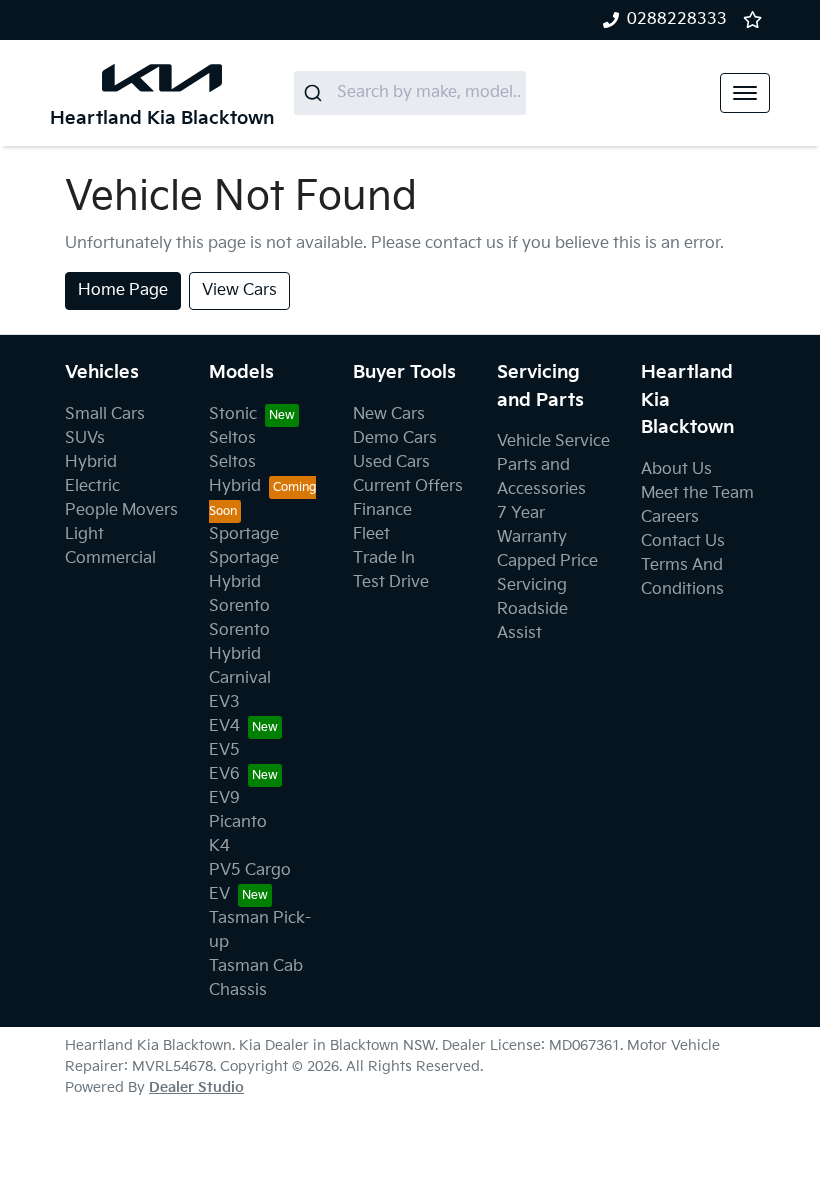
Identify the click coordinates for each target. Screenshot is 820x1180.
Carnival (240, 678)
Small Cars (105, 414)
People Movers (121, 510)
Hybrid (91, 462)
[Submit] (315, 93)
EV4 (224, 726)
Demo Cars (395, 438)
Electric (92, 486)
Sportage (244, 534)
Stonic (233, 414)
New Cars (389, 414)
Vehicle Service (553, 441)
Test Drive (391, 582)
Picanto (238, 822)
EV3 (224, 702)
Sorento (239, 606)
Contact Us (683, 541)
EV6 (224, 774)
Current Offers (408, 486)
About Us (676, 469)
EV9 (224, 798)
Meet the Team (697, 493)
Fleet (371, 534)
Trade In (384, 558)
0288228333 (677, 19)
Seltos (232, 438)
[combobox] (410, 93)
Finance (382, 510)
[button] (745, 93)
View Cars (239, 290)
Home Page (123, 290)
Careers (670, 517)
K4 (219, 846)
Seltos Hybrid (235, 474)
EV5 (224, 750)
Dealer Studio (196, 1087)
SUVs (85, 438)
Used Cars (391, 462)
